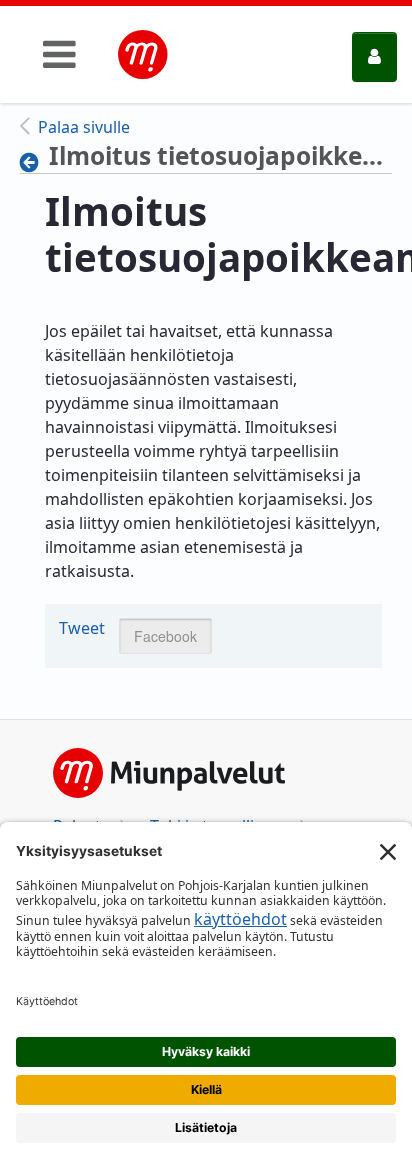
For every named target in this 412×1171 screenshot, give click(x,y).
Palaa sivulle (84, 127)
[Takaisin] (34, 162)
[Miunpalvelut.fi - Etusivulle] (143, 55)
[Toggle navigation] (59, 54)
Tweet (82, 628)
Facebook (165, 636)
